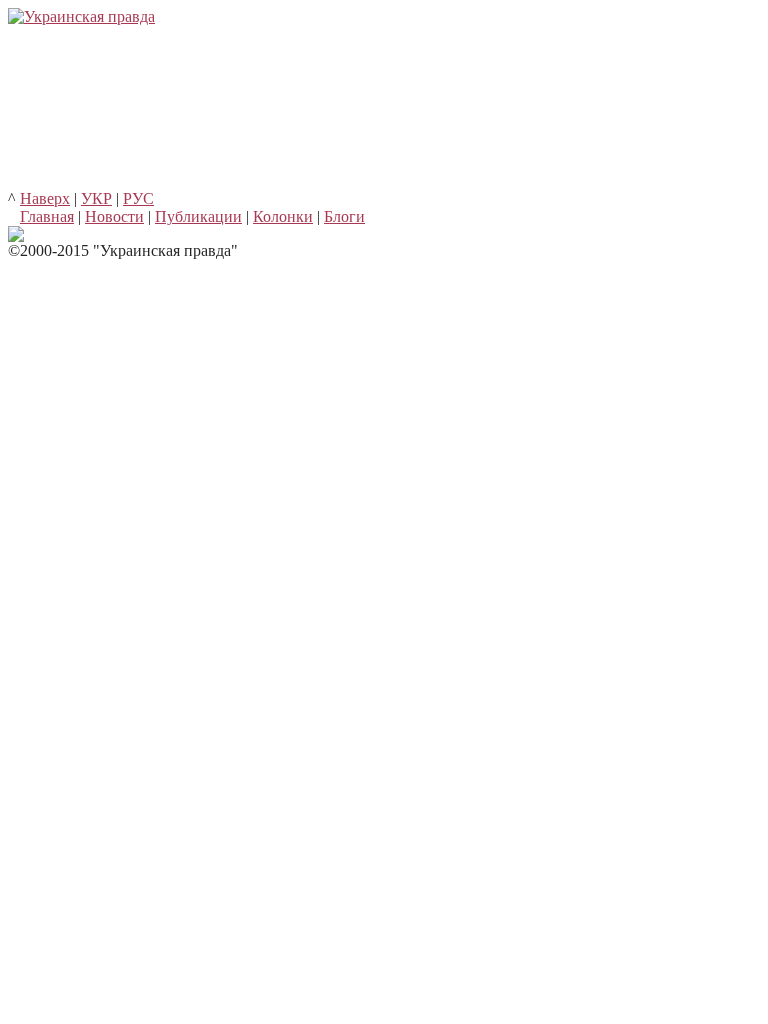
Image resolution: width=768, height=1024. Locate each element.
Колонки (283, 216)
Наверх (45, 198)
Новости (114, 216)
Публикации (198, 216)
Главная (47, 216)
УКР (96, 198)
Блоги (344, 216)
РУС (138, 198)
